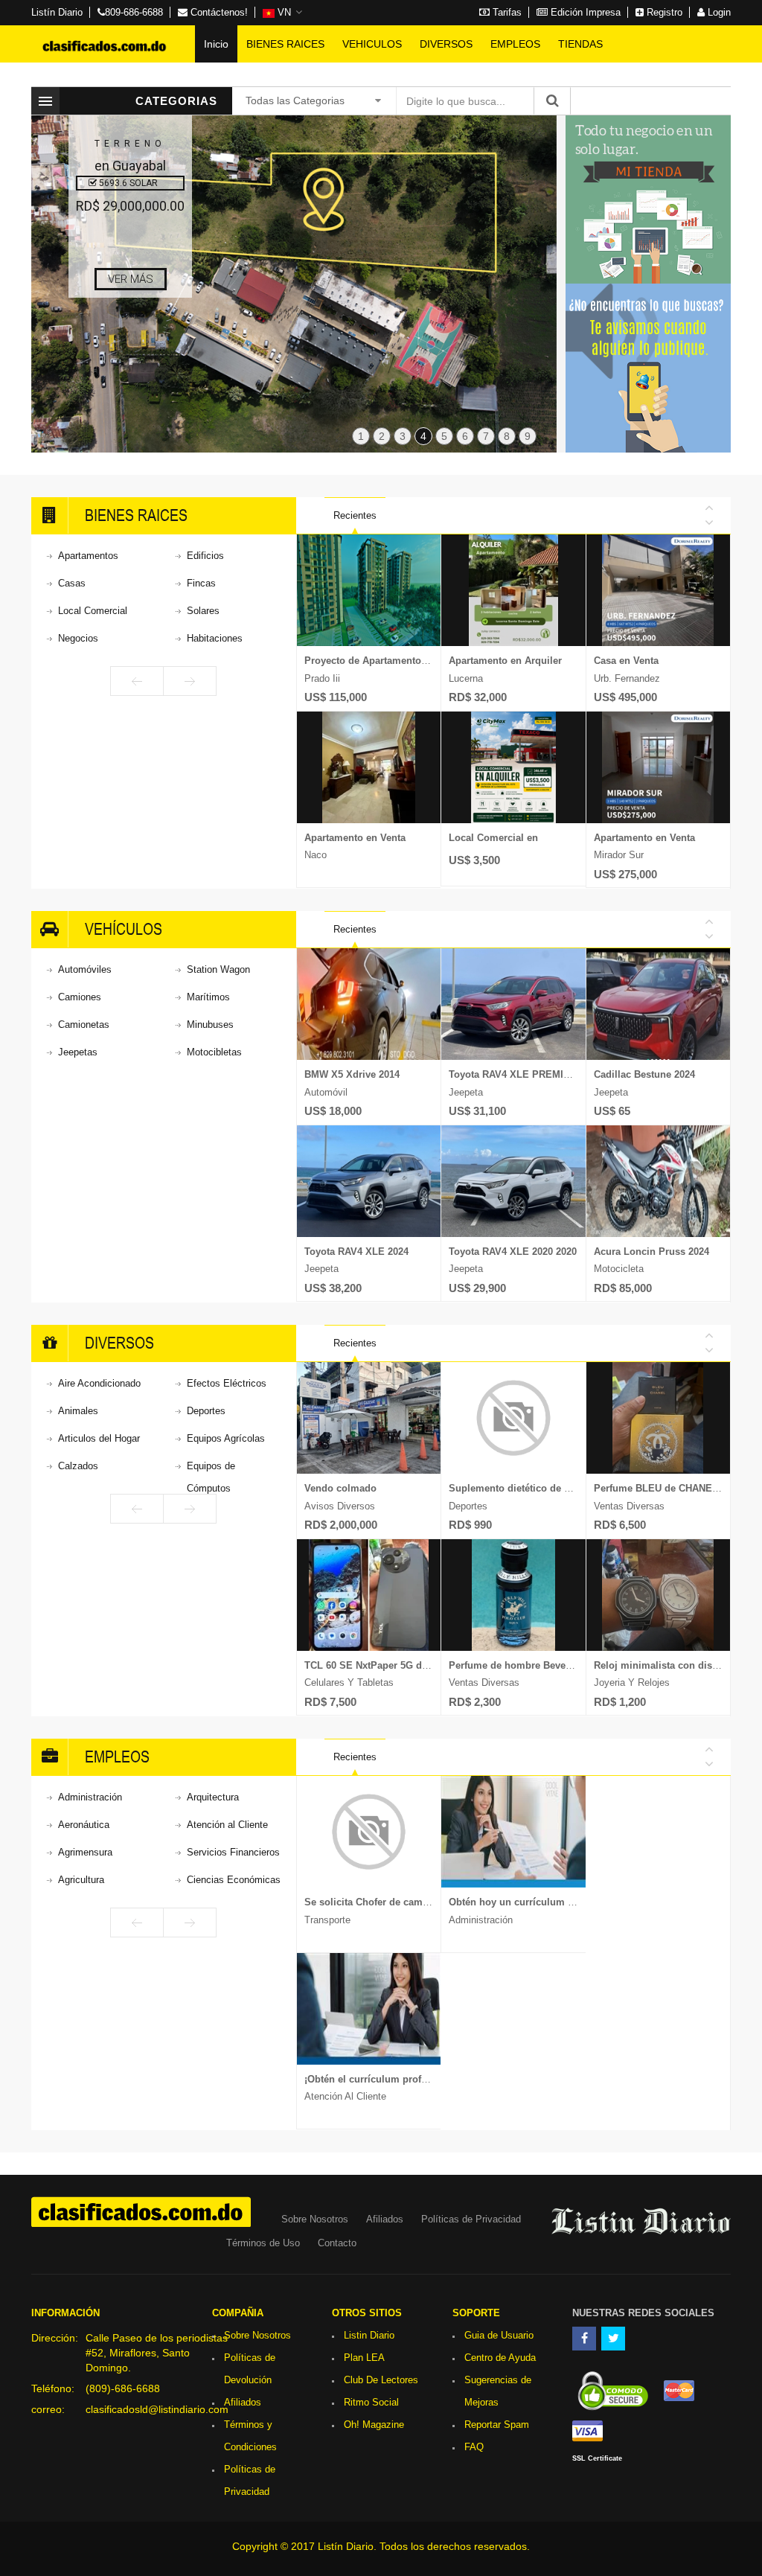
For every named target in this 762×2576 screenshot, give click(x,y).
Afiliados (385, 2219)
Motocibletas (214, 1052)
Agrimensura (85, 1852)
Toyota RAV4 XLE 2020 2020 (513, 1252)
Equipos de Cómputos (211, 1477)
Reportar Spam (497, 2425)
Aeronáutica (84, 1825)
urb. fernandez (627, 678)
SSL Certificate (597, 2458)
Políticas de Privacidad (471, 2219)
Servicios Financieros (233, 1852)
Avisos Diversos (340, 1506)
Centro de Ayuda (500, 2358)
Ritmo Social (371, 2402)
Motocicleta (619, 1269)
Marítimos (208, 997)
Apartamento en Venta (355, 838)
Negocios (78, 638)
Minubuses (210, 1025)
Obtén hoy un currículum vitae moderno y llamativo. (570, 1902)
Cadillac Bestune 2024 (644, 1074)
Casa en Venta (626, 661)
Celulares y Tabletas (349, 1682)
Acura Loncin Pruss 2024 (651, 1252)
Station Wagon (218, 969)
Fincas (201, 583)
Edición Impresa (584, 12)
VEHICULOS (372, 44)
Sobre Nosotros (315, 2219)
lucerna (466, 678)
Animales (78, 1411)
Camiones (80, 997)
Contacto (337, 2243)
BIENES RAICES (285, 44)
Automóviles (85, 969)
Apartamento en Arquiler (505, 661)
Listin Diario (369, 2335)
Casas (72, 583)
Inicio (216, 44)
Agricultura (81, 1880)
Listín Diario (57, 12)
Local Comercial (93, 611)
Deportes (206, 1411)
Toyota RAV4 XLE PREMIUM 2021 (525, 1074)
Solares (203, 611)
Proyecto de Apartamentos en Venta (387, 661)
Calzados (78, 1466)
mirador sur (619, 855)
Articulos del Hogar (99, 1438)
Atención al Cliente (227, 1825)
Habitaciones (215, 638)
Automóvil (326, 1092)
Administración (90, 1797)
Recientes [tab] (355, 515)
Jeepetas (78, 1052)
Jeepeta (321, 1269)
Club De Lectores (381, 2380)
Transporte (327, 1920)
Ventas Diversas (484, 1682)
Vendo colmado (340, 1488)
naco (316, 855)
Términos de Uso (263, 2243)
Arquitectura (213, 1797)
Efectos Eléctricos (227, 1383)
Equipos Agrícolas (226, 1438)
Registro (663, 12)
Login (718, 12)
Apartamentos (88, 556)
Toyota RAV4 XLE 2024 (356, 1252)
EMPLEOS (515, 44)
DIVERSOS (446, 44)
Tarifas (506, 12)
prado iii (322, 678)
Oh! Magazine (374, 2425)
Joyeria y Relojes (632, 1682)
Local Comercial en (493, 838)
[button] (282, 13)
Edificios (205, 556)
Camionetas (84, 1025)
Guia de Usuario (499, 2335)
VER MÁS (131, 279)
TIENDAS (580, 44)
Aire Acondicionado (99, 1383)
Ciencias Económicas (234, 1880)
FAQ (474, 2447)
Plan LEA (364, 2358)
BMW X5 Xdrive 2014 (352, 1074)
